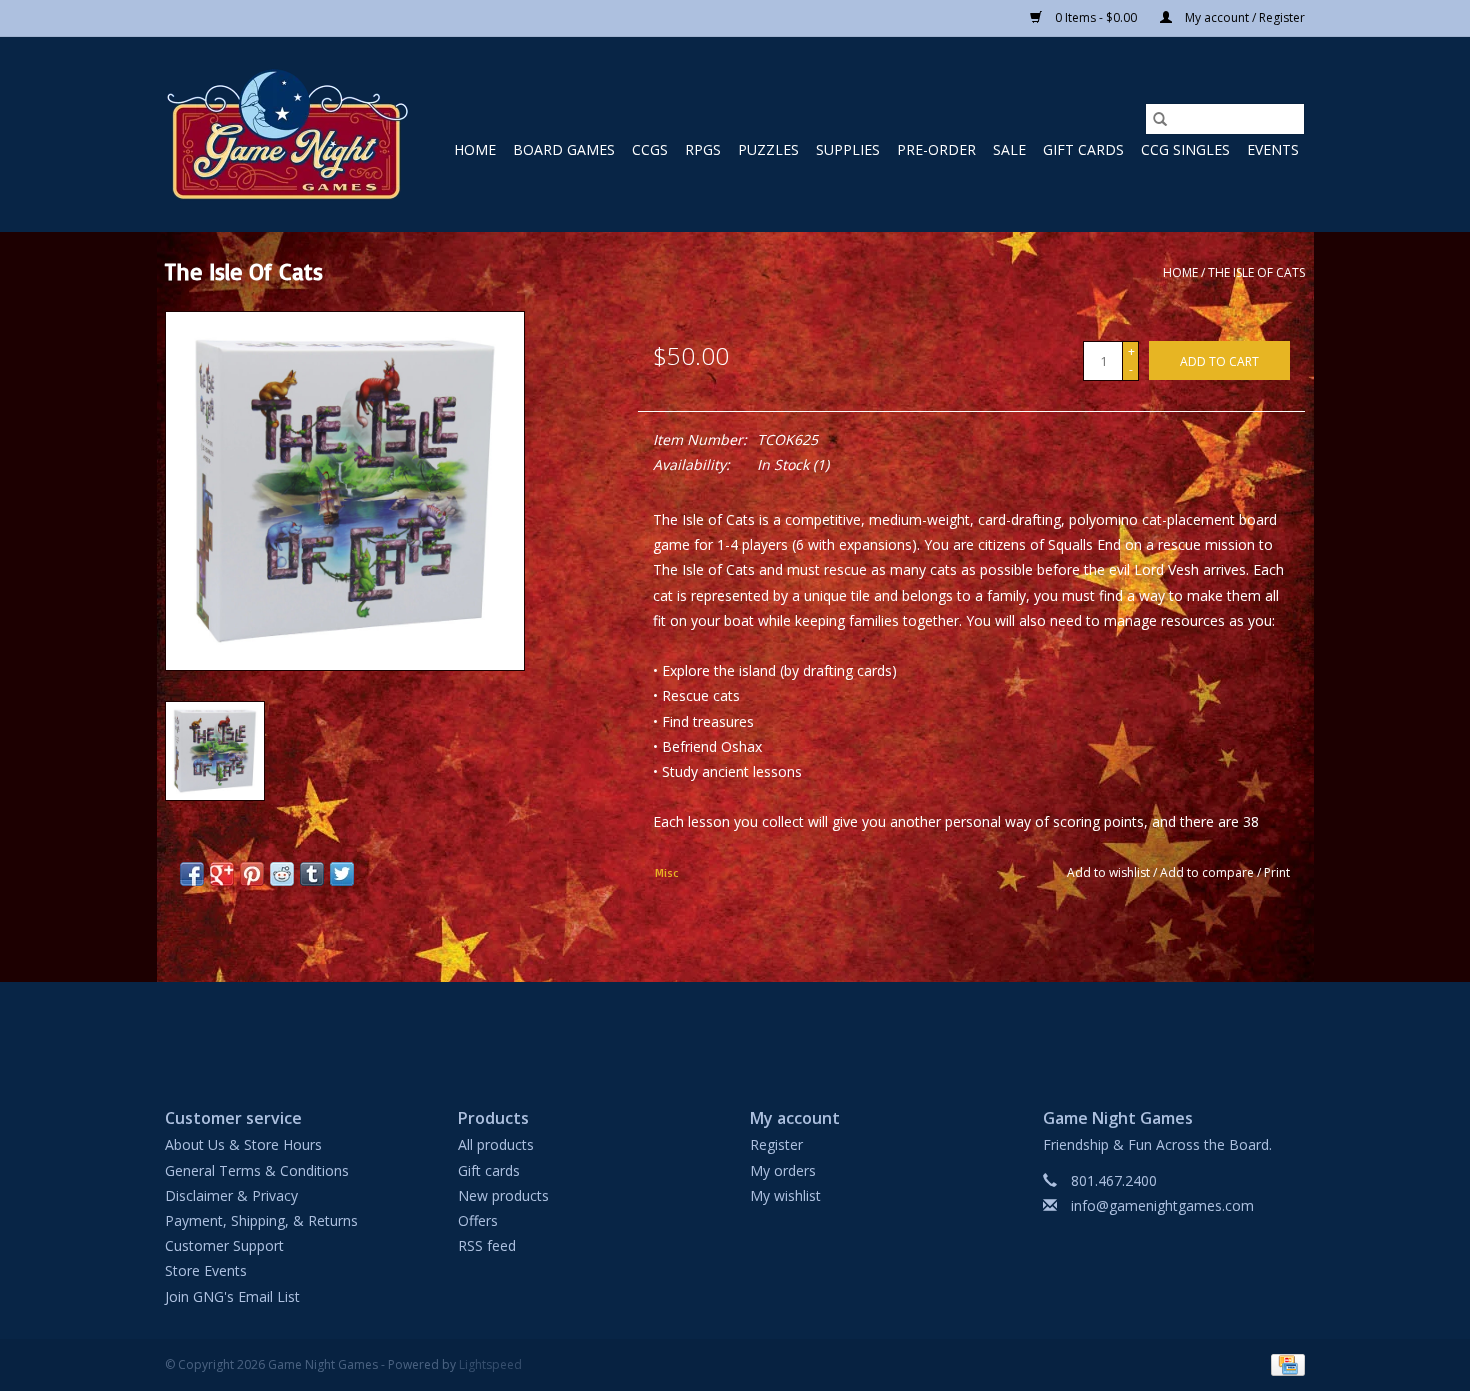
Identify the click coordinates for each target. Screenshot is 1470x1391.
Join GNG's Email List (232, 1296)
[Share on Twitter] (342, 874)
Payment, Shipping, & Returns (261, 1220)
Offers (478, 1220)
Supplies (848, 149)
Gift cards (1083, 149)
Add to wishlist (1110, 872)
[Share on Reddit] (282, 874)
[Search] (1160, 119)
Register (776, 1144)
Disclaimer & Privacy (231, 1195)
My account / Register (1243, 17)
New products (503, 1195)
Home (475, 149)
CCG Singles (1185, 149)
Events (1273, 149)
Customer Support (224, 1245)
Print (1277, 872)
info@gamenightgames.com (1162, 1205)
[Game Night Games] (287, 134)
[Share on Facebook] (192, 874)
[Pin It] (252, 874)
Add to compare (1208, 872)
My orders (783, 1170)
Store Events (206, 1270)
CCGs (650, 149)
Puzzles (768, 149)
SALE (1009, 149)
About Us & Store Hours (243, 1144)
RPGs (703, 149)
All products (496, 1144)
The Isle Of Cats (1256, 272)
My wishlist (785, 1195)
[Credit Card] (1284, 1363)
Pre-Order (936, 149)
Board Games (564, 149)
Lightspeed (490, 1364)
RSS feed (487, 1245)
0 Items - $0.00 (1096, 17)
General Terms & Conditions (257, 1170)
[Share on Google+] (222, 874)
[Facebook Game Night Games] (735, 1028)
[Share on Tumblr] (312, 874)
